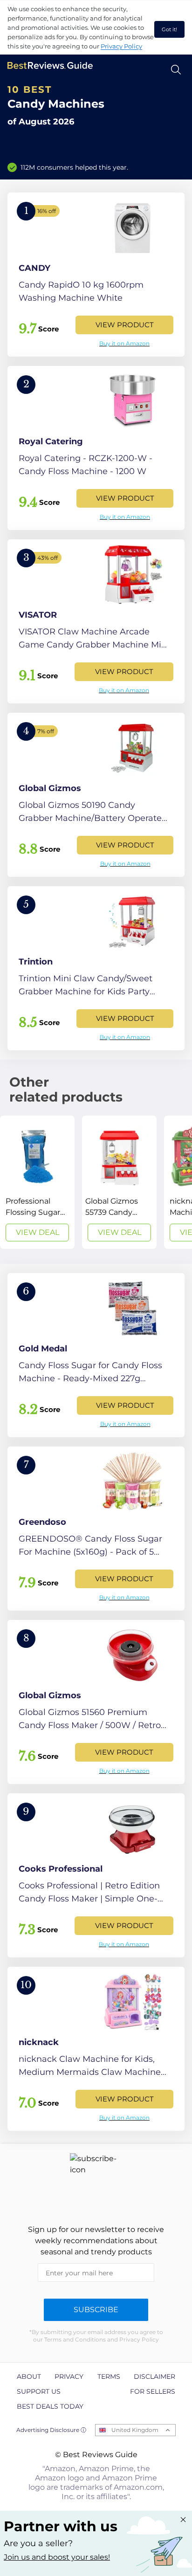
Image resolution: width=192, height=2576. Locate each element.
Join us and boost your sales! (57, 2557)
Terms (109, 2376)
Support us (39, 2391)
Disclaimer (154, 2376)
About (29, 2376)
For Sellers (153, 2391)
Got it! (169, 29)
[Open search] (176, 70)
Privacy (69, 2376)
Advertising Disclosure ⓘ (51, 2430)
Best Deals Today (50, 2406)
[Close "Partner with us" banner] (183, 2520)
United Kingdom (135, 2430)
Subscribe (96, 2310)
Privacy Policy (121, 46)
